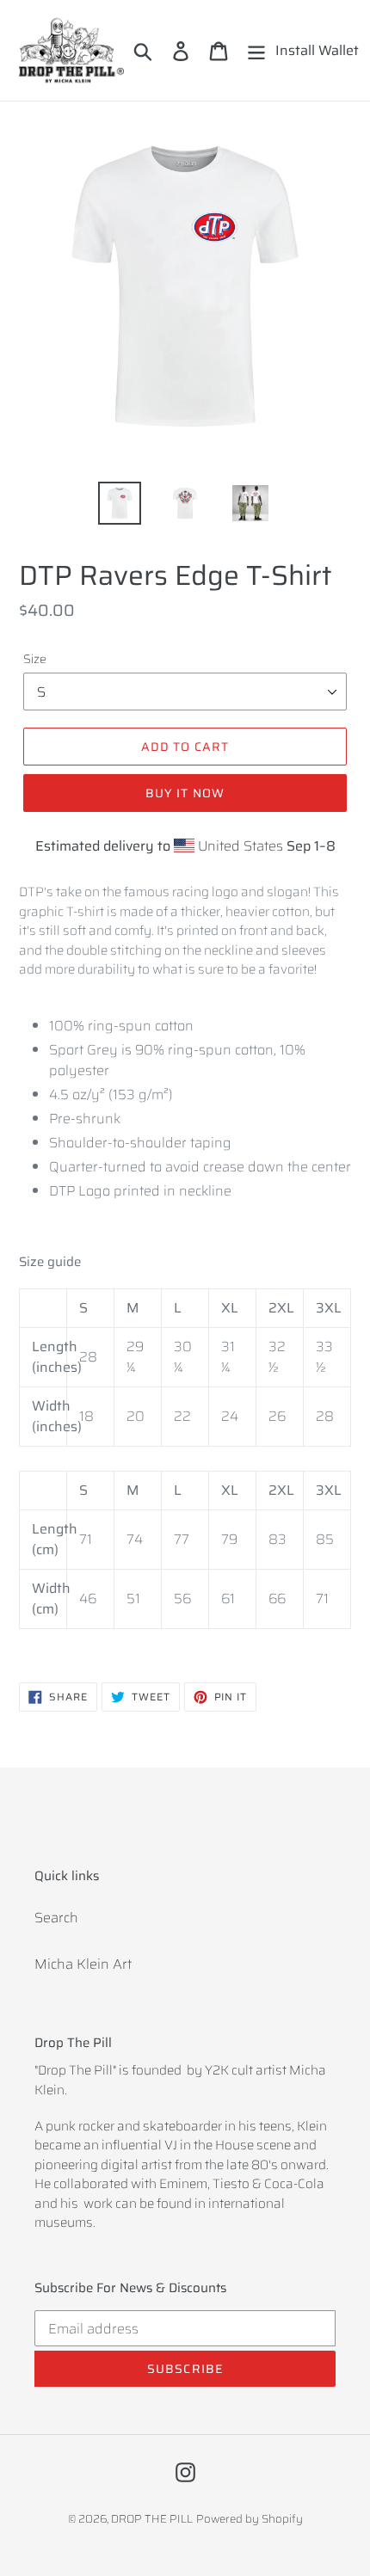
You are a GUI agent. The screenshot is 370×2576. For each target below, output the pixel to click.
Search (56, 1918)
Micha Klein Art (83, 1964)
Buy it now (185, 793)
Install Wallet (317, 50)
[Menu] (256, 50)
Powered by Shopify (250, 2519)
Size (35, 659)
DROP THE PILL (152, 2519)
